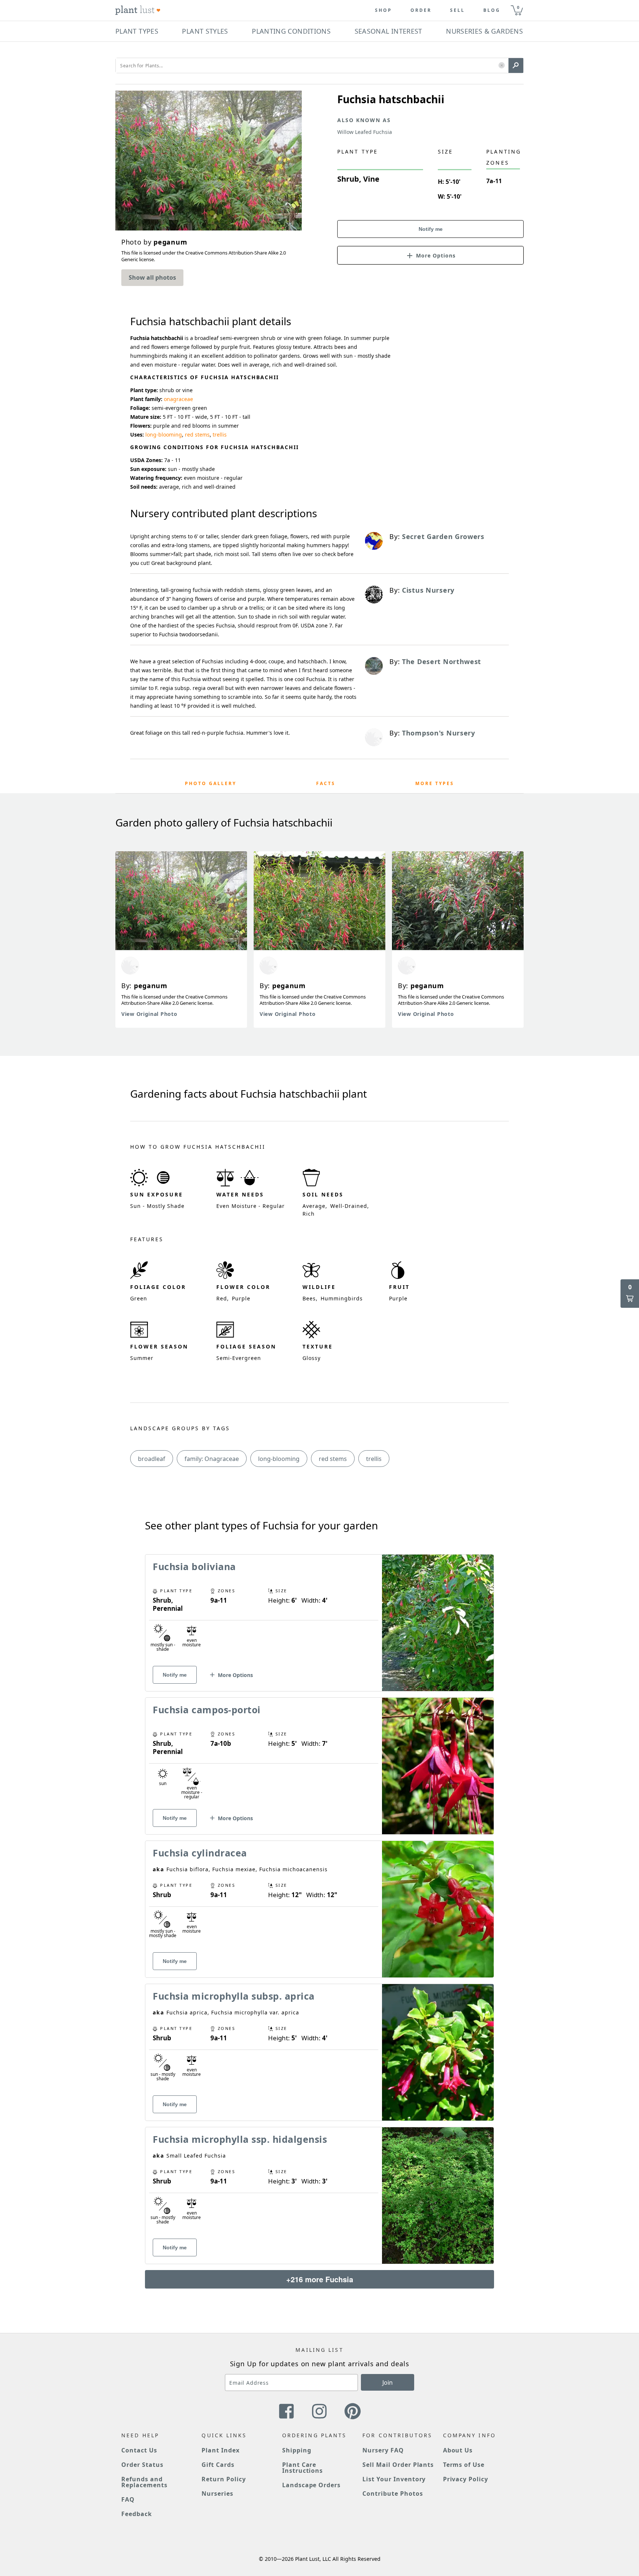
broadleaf (152, 1459)
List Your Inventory (394, 2479)
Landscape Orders (311, 2485)
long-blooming (164, 435)
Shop (383, 10)
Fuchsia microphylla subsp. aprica (234, 1996)
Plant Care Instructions (303, 2468)
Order (421, 10)
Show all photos (152, 277)
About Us (458, 2450)
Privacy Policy (466, 2479)
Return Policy (224, 2479)
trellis (220, 435)
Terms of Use (464, 2465)
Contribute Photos (393, 2493)
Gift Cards (218, 2465)
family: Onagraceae (212, 1459)
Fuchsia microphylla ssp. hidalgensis (240, 2139)
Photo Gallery (211, 783)
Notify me (431, 229)
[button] (502, 66)
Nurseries (217, 2493)
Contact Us (139, 2450)
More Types (435, 783)
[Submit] (516, 65)
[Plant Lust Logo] (138, 10)
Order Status (142, 2465)
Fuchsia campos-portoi (207, 1710)
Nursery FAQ (383, 2450)
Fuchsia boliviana (194, 1566)
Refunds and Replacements (144, 2482)
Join (388, 2383)
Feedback (137, 2514)
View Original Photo (149, 1014)
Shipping (297, 2450)
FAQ (128, 2499)
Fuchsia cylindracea (200, 1853)
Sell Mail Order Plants (398, 2465)
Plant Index (221, 2450)
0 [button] (518, 7)
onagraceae (178, 399)
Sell (457, 10)
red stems (197, 435)
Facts (326, 783)
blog (492, 10)
